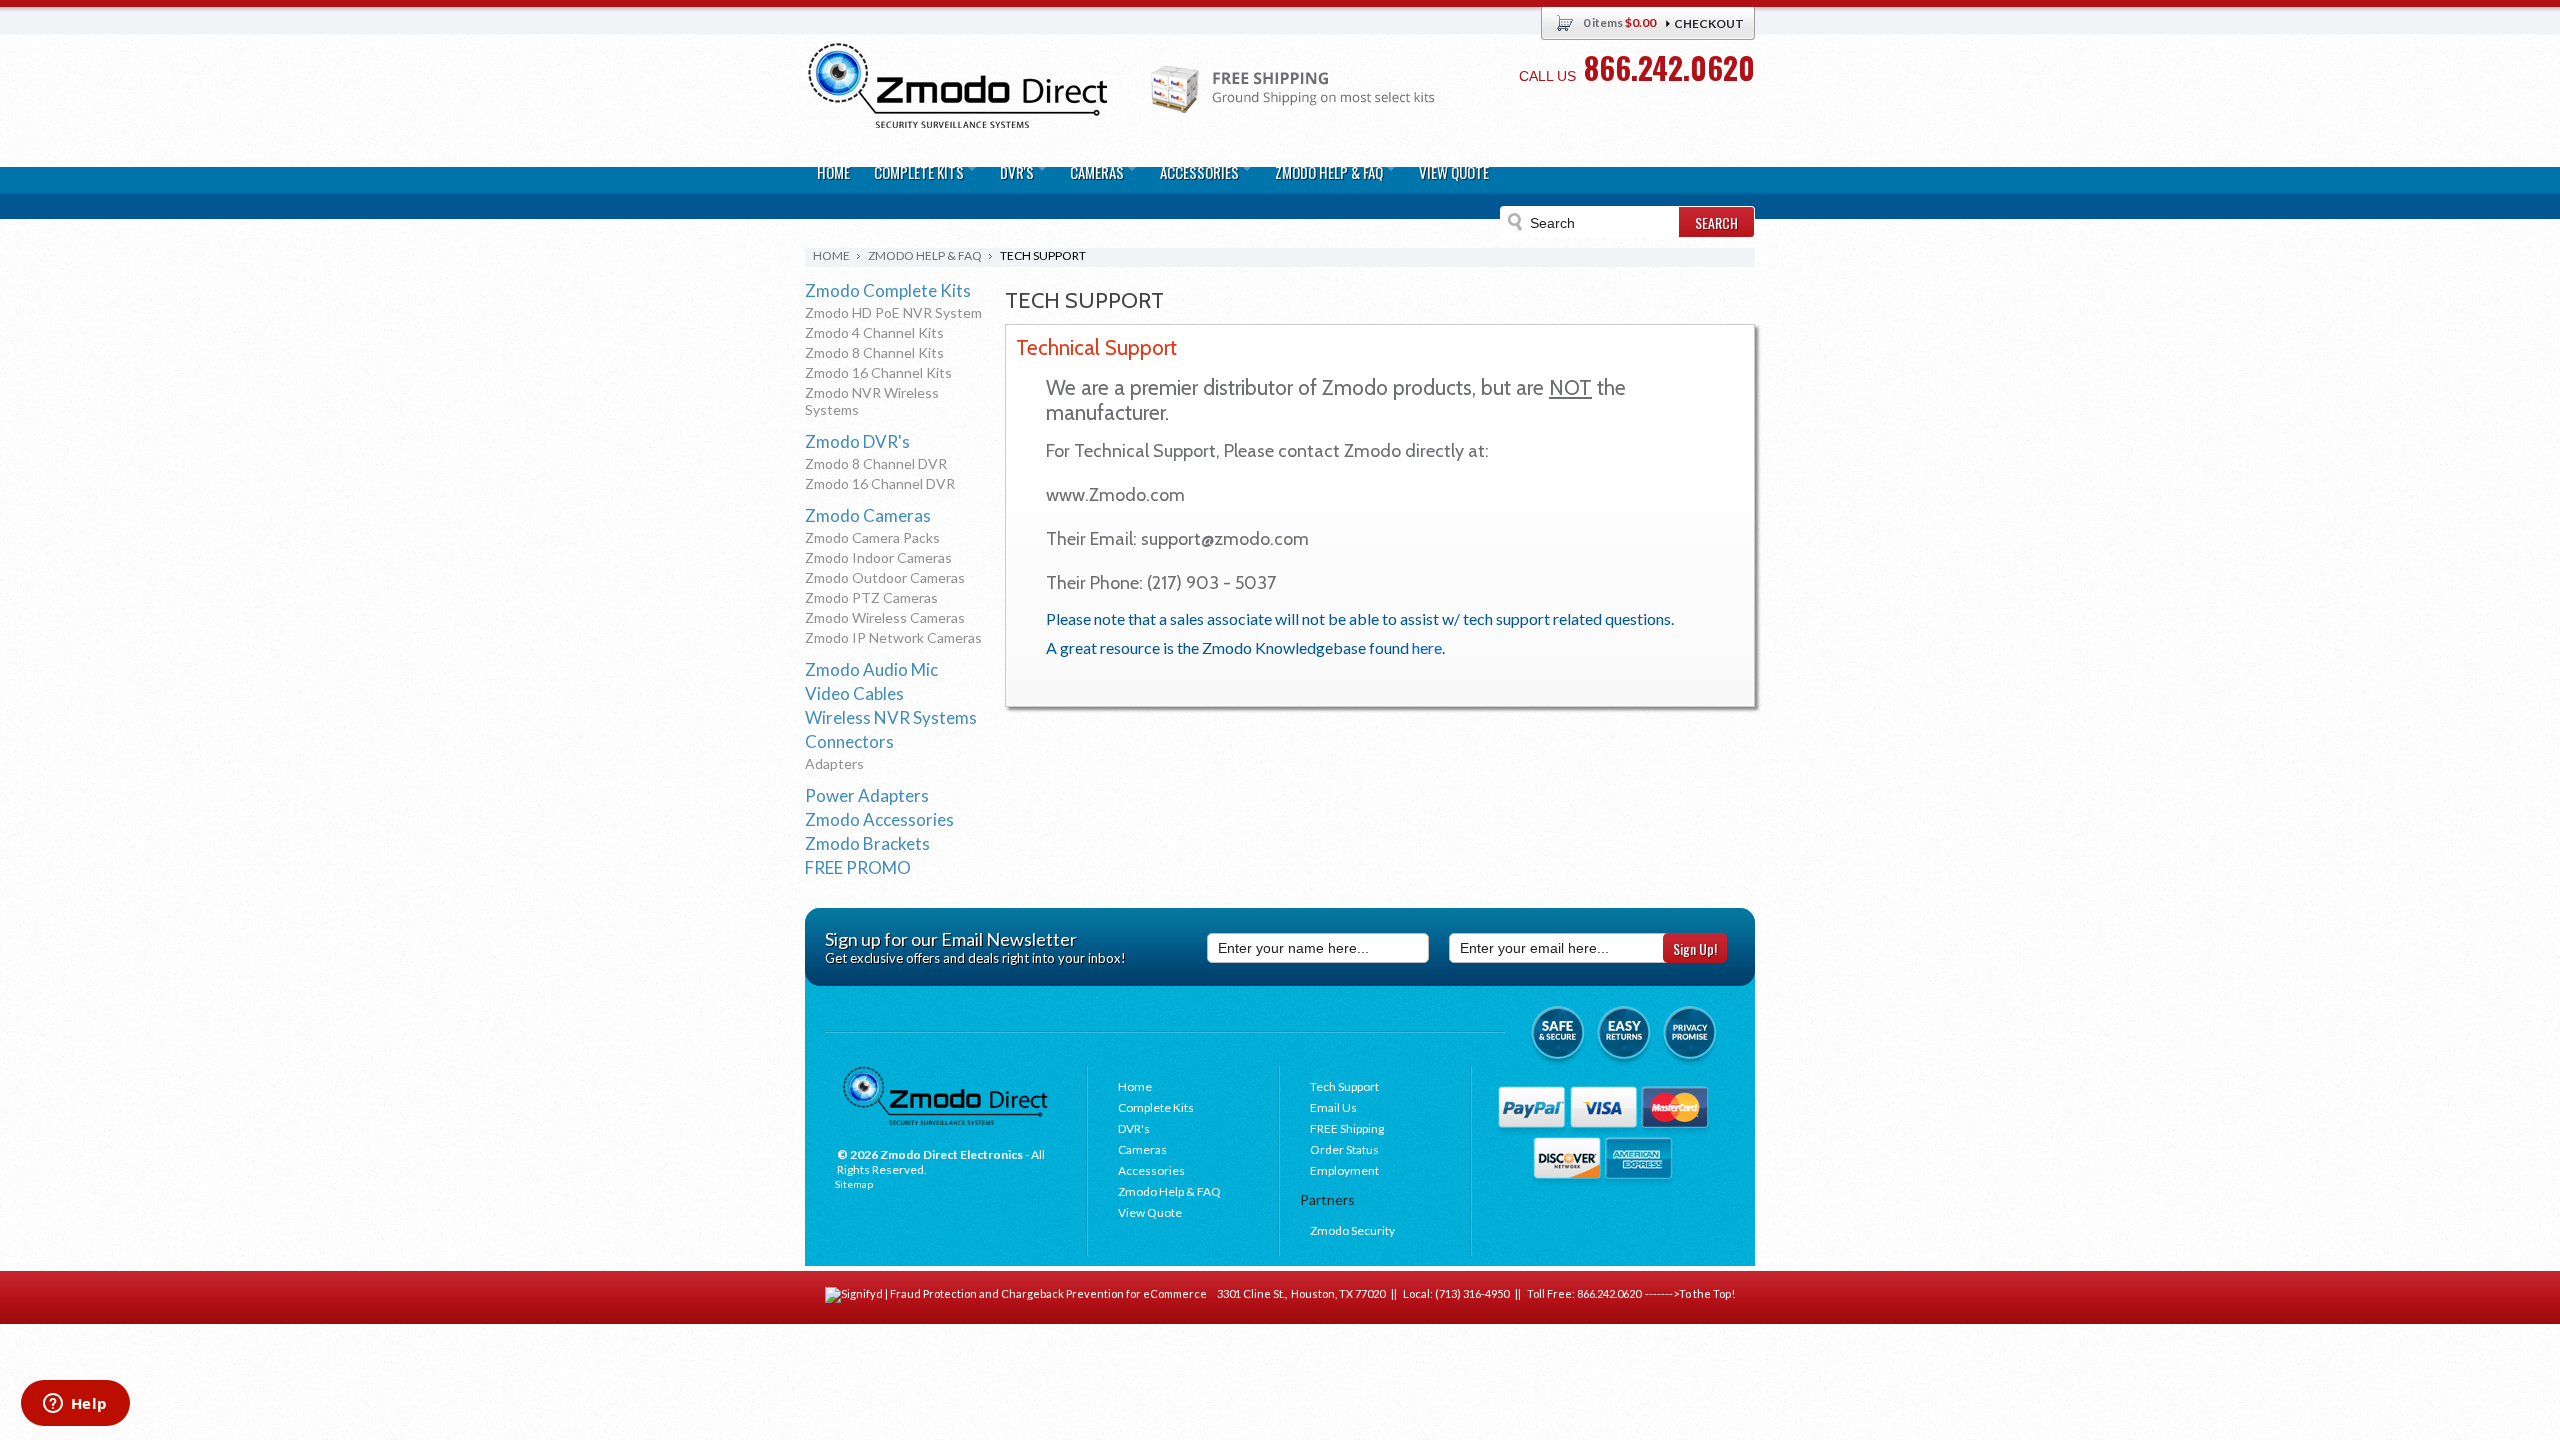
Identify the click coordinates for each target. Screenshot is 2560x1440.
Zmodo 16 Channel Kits (878, 372)
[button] (2559, 1439)
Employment (1344, 1170)
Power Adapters (867, 795)
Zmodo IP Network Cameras (893, 637)
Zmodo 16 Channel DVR (880, 483)
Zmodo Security (1352, 1230)
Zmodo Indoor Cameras (878, 557)
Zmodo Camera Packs (872, 537)
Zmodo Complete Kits (888, 290)
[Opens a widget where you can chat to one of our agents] (75, 1405)
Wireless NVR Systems (891, 717)
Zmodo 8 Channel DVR (876, 463)
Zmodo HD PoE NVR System (893, 312)
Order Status (1344, 1149)
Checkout (1709, 23)
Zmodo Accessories (879, 819)
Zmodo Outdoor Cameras (885, 577)
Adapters (834, 763)
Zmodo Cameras (868, 515)
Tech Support (1344, 1086)
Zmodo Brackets (867, 843)
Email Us (1333, 1107)
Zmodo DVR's (857, 441)
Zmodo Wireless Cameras (885, 617)
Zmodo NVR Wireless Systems (872, 401)
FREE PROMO (858, 867)
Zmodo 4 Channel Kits (874, 332)
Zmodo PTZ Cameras (871, 597)
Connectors (849, 741)
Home (831, 255)
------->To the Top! (1688, 1293)
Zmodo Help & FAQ (925, 255)
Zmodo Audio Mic (871, 669)
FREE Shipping (1347, 1128)
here (1427, 647)
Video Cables (854, 693)
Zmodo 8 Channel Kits (874, 352)
